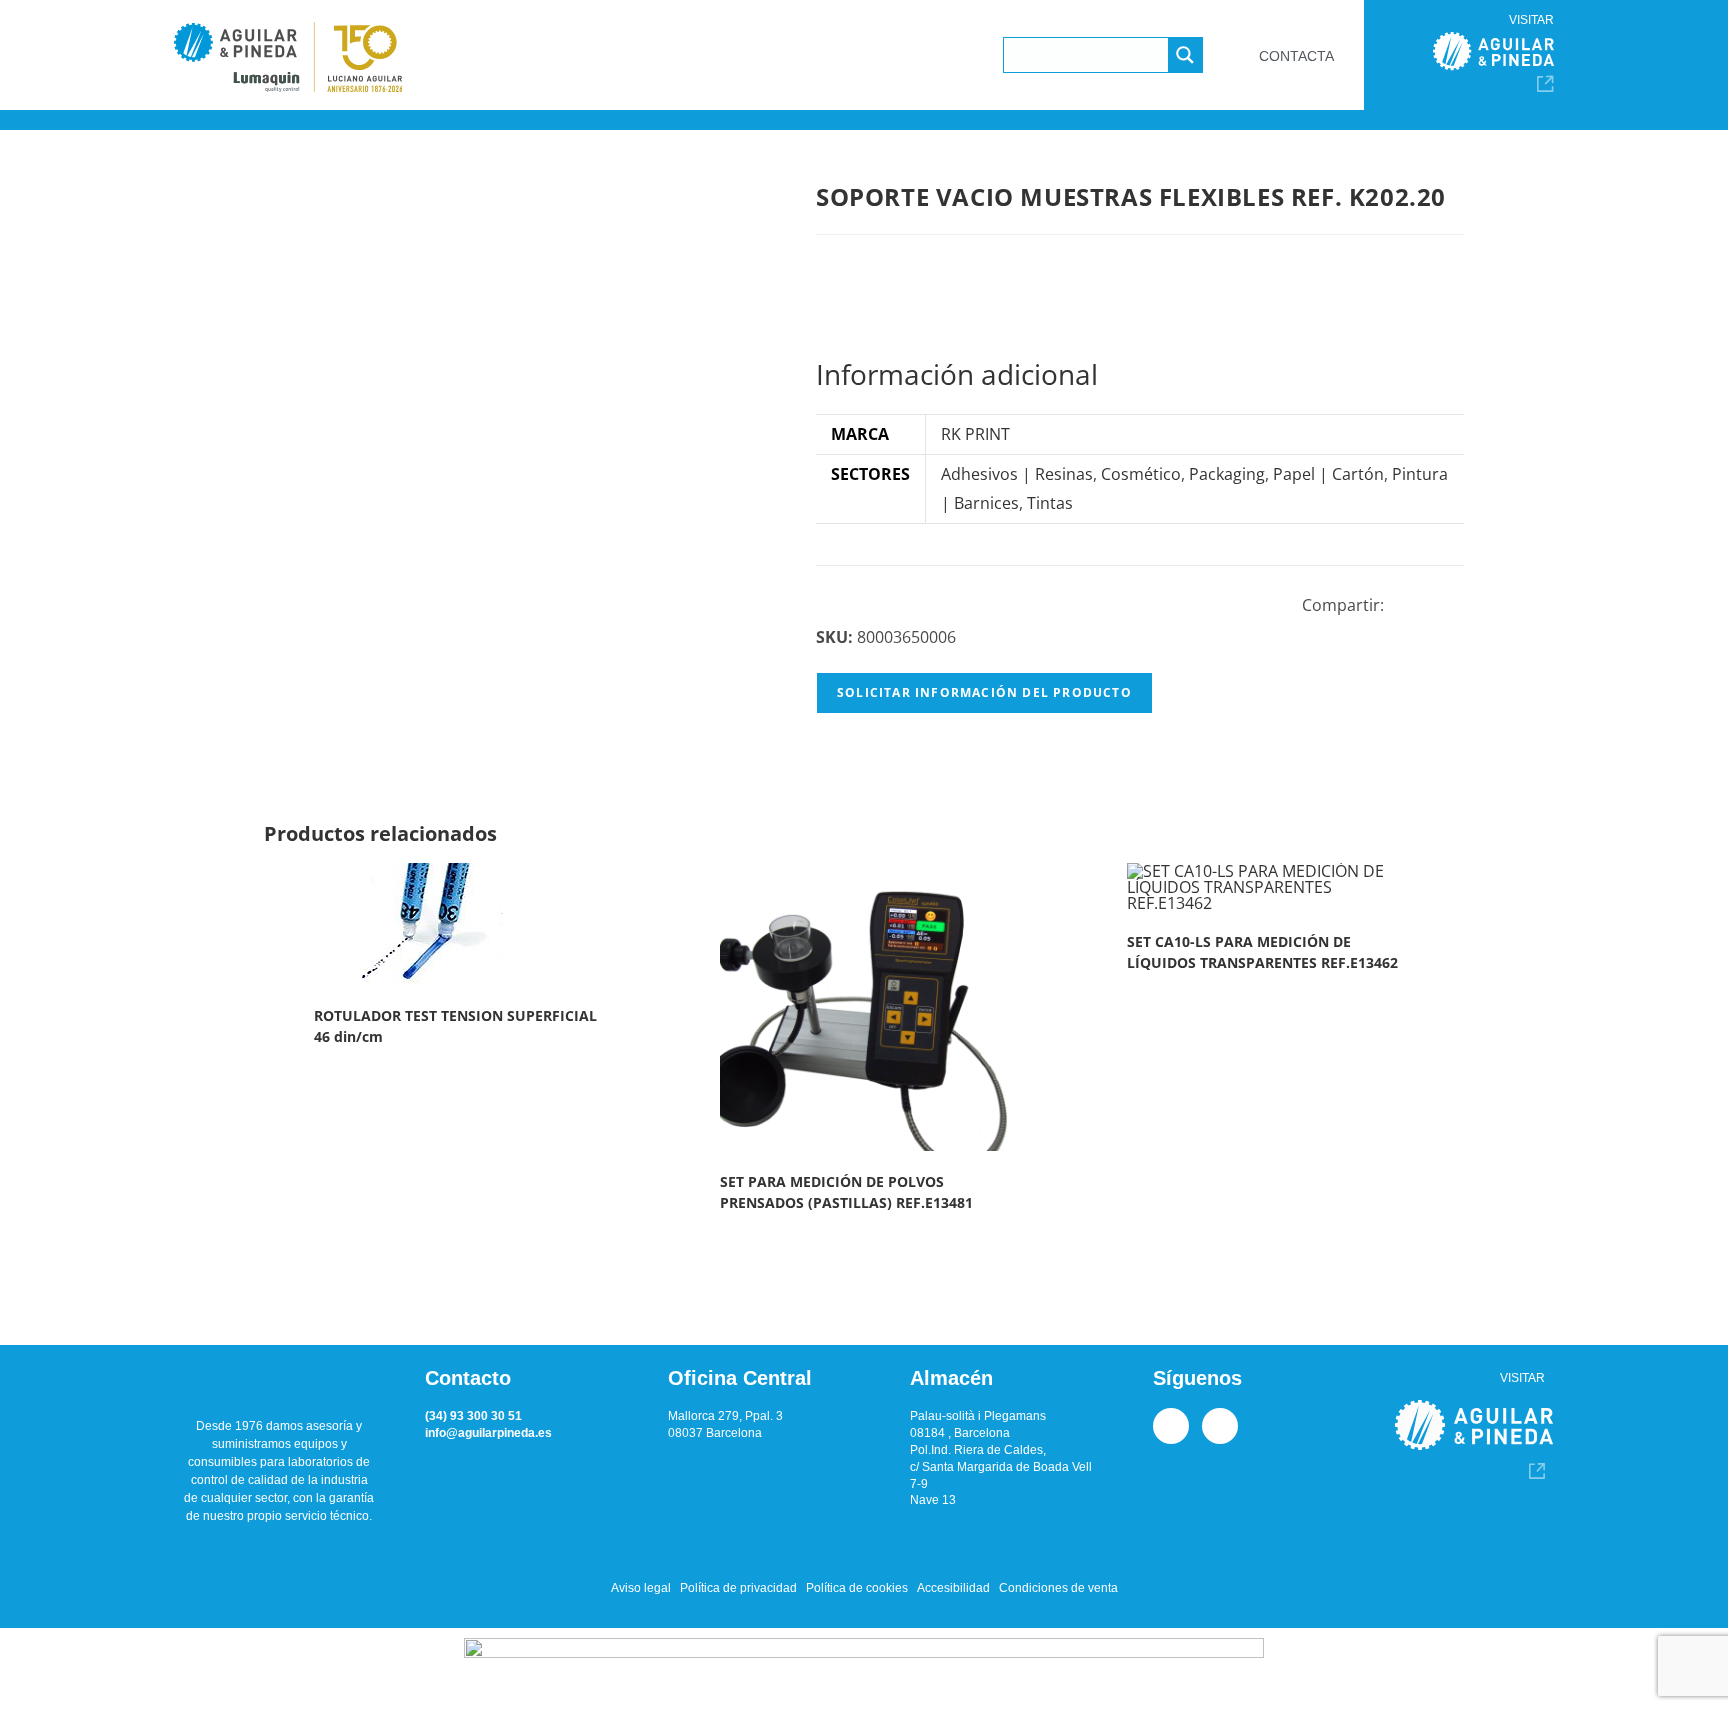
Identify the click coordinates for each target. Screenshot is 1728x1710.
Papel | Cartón (1328, 474)
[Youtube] (1220, 1426)
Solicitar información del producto (984, 692)
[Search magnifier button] (1185, 55)
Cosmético (1141, 474)
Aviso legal (641, 1588)
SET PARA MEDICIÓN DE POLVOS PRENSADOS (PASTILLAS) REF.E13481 (846, 1192)
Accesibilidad (953, 1588)
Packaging (1227, 474)
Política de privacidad (738, 1588)
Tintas (1050, 503)
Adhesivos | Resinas (1017, 474)
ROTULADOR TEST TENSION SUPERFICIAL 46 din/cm (455, 1026)
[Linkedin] (1171, 1426)
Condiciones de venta (1058, 1588)
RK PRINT (975, 434)
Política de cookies (857, 1588)
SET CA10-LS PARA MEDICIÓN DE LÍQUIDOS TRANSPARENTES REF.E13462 (1262, 952)
